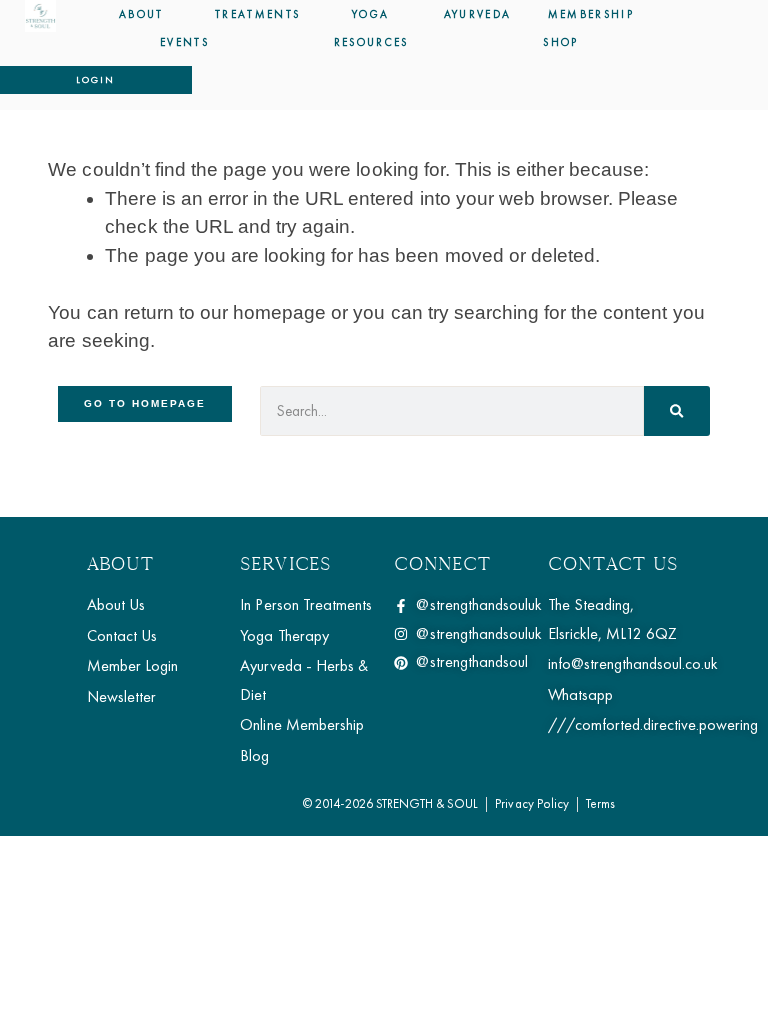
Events (184, 42)
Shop (560, 42)
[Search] (676, 411)
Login (95, 79)
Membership (591, 14)
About (141, 14)
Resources (371, 42)
